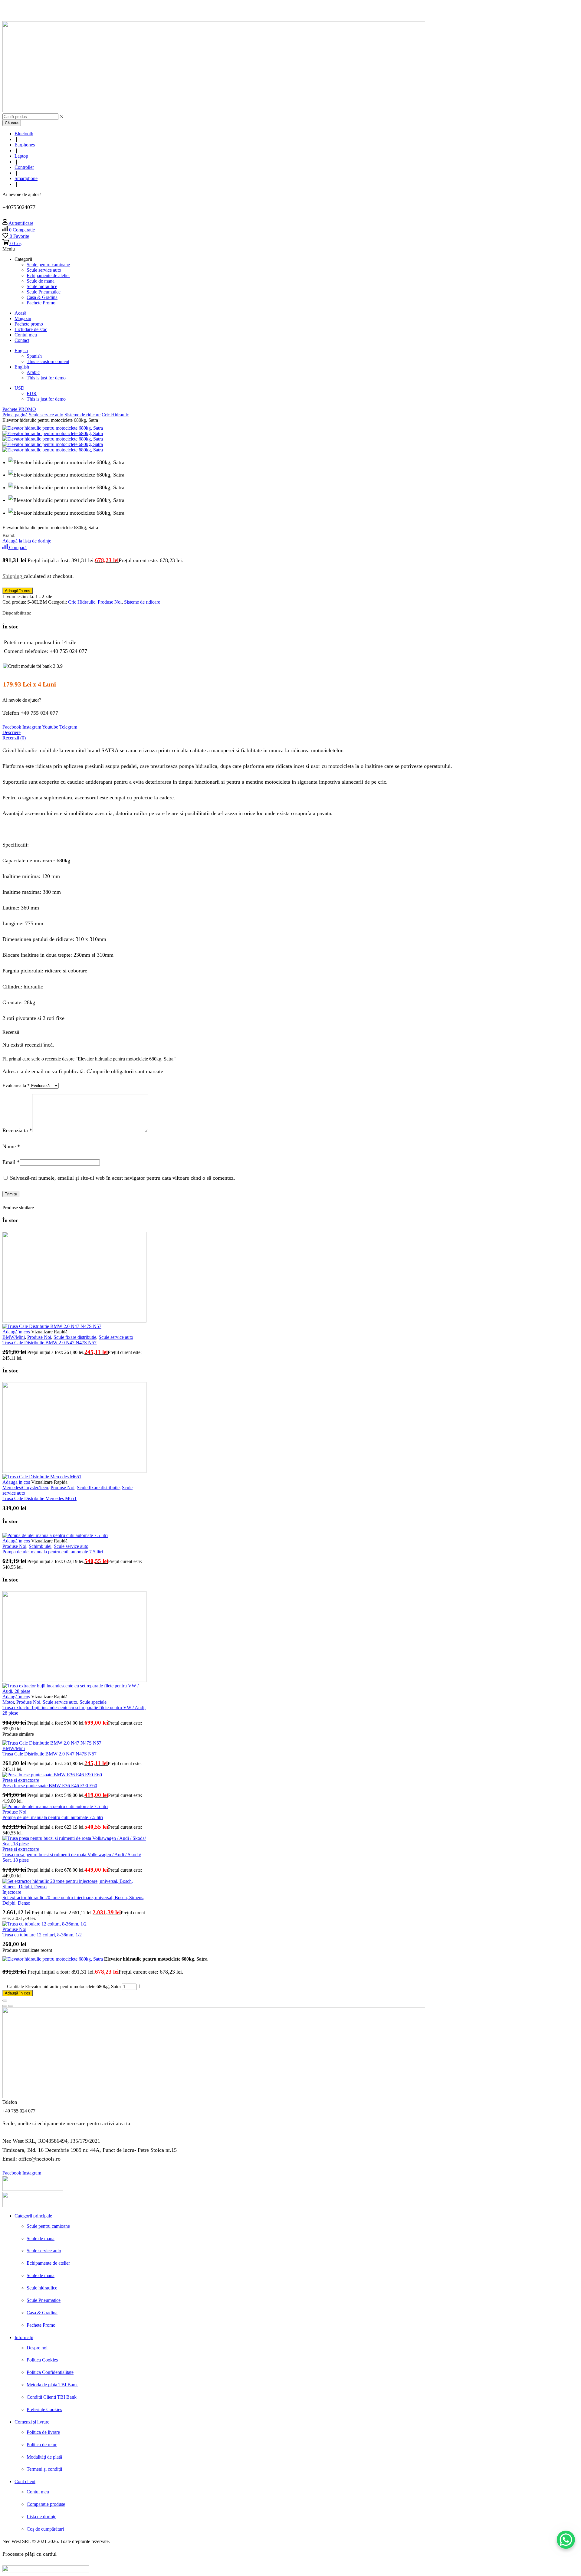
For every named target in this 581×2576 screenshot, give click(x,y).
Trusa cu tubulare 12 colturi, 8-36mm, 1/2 (42, 1935)
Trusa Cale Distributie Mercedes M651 (39, 1498)
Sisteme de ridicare (82, 415)
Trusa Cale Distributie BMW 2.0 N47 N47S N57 (49, 1343)
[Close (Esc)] (5, 2001)
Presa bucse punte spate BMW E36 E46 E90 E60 (50, 1786)
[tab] (290, 732)
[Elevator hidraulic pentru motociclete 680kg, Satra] (53, 1959)
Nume (11, 1146)
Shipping (13, 576)
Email (11, 1162)
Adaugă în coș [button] (16, 1332)
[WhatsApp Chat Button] (566, 2540)
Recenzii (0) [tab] (14, 738)
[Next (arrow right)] (11, 2006)
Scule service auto (46, 415)
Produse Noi (110, 602)
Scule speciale (93, 1702)
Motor (8, 1702)
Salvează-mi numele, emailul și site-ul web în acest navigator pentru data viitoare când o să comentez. (123, 1178)
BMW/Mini (14, 1337)
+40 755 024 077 (39, 713)
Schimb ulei (40, 1546)
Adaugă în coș (18, 1993)
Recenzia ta (17, 1130)
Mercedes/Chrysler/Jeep (25, 1488)
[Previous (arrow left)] (5, 2006)
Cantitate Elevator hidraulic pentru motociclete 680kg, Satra (64, 1986)
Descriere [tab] (11, 732)
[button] (18, 223)
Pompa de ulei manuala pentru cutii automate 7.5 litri (53, 1552)
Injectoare (12, 1892)
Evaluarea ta (16, 1085)
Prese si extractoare (21, 1780)
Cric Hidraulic (115, 415)
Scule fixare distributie (75, 1337)
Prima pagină (15, 415)
